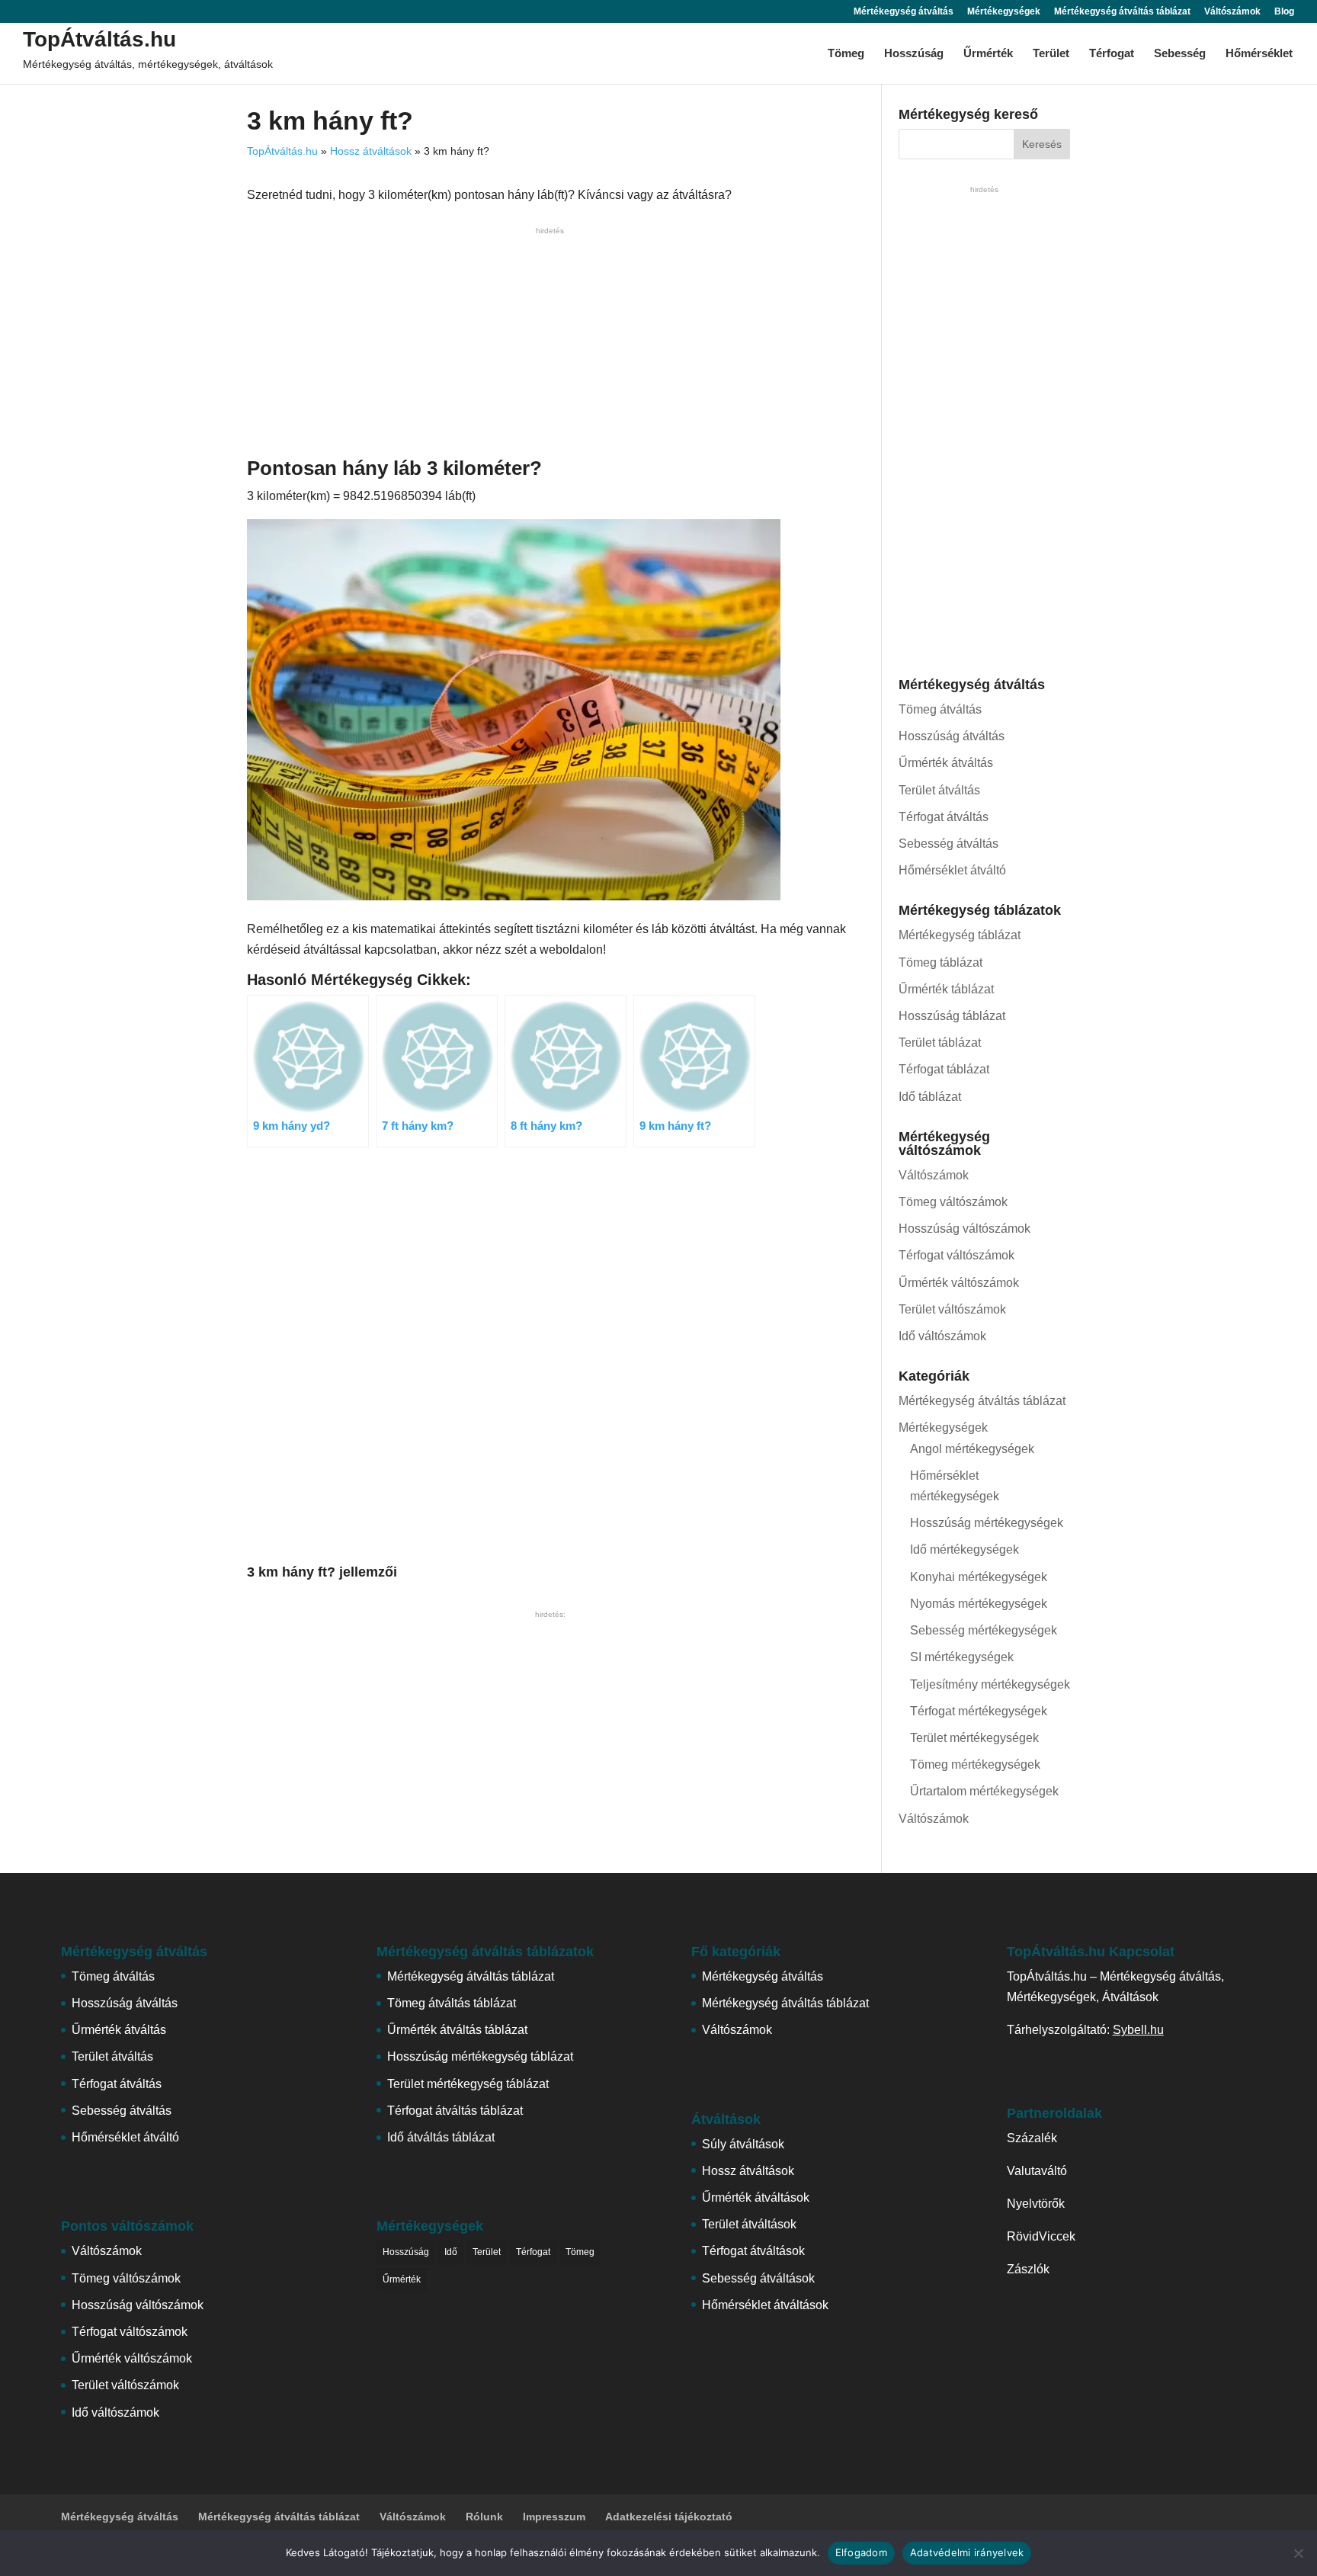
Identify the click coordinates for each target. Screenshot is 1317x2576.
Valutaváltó (1037, 2171)
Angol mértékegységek (972, 1449)
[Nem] (1298, 2553)
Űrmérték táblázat (946, 989)
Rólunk (484, 2517)
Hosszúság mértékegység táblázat (480, 2056)
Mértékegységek (1004, 12)
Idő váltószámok (942, 1336)
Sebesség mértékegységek (984, 1630)
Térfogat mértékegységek (979, 1711)
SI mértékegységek (962, 1657)
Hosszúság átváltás (952, 736)
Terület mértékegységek (974, 1738)
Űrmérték (988, 54)
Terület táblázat (940, 1043)
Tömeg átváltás (940, 709)
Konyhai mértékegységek (979, 1577)
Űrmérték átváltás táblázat (457, 2030)
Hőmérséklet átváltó (952, 870)
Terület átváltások (749, 2224)
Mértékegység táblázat (960, 935)
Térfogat (1112, 54)
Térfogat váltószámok (957, 1255)
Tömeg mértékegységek (975, 1764)
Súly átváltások (743, 2144)
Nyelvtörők (1036, 2204)
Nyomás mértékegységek (979, 1604)
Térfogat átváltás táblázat (455, 2111)
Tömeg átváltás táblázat (452, 2003)
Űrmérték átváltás (946, 763)
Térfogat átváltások (753, 2251)
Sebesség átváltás (948, 844)
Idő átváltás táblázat (441, 2137)
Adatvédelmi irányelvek (967, 2552)
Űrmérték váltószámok (959, 1283)
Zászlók (1028, 2269)
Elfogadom (861, 2552)
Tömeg (846, 54)
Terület (1051, 54)
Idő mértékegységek (965, 1549)
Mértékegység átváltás (904, 12)
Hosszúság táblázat (952, 1016)
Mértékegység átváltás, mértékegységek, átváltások (148, 64)
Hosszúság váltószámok (965, 1229)
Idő (451, 2252)
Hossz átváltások (371, 151)
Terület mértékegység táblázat (468, 2084)
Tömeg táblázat (940, 962)
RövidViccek (1041, 2236)
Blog (1284, 12)
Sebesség (1180, 54)
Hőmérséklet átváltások (765, 2305)
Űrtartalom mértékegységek (984, 1791)
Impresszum (554, 2517)
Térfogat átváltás (944, 817)
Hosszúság (914, 54)
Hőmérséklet (1259, 54)
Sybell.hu (1138, 2030)
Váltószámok (1232, 12)
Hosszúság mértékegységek (987, 1523)
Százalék (1032, 2138)
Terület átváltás (939, 790)
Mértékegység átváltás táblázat (1122, 12)
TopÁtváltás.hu (99, 39)
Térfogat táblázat (944, 1069)
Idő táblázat (930, 1097)
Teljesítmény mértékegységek (990, 1684)
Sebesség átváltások (758, 2278)
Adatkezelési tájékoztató (669, 2517)
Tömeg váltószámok (953, 1202)
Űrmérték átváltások (756, 2197)
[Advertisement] (550, 345)
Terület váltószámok (952, 1309)
